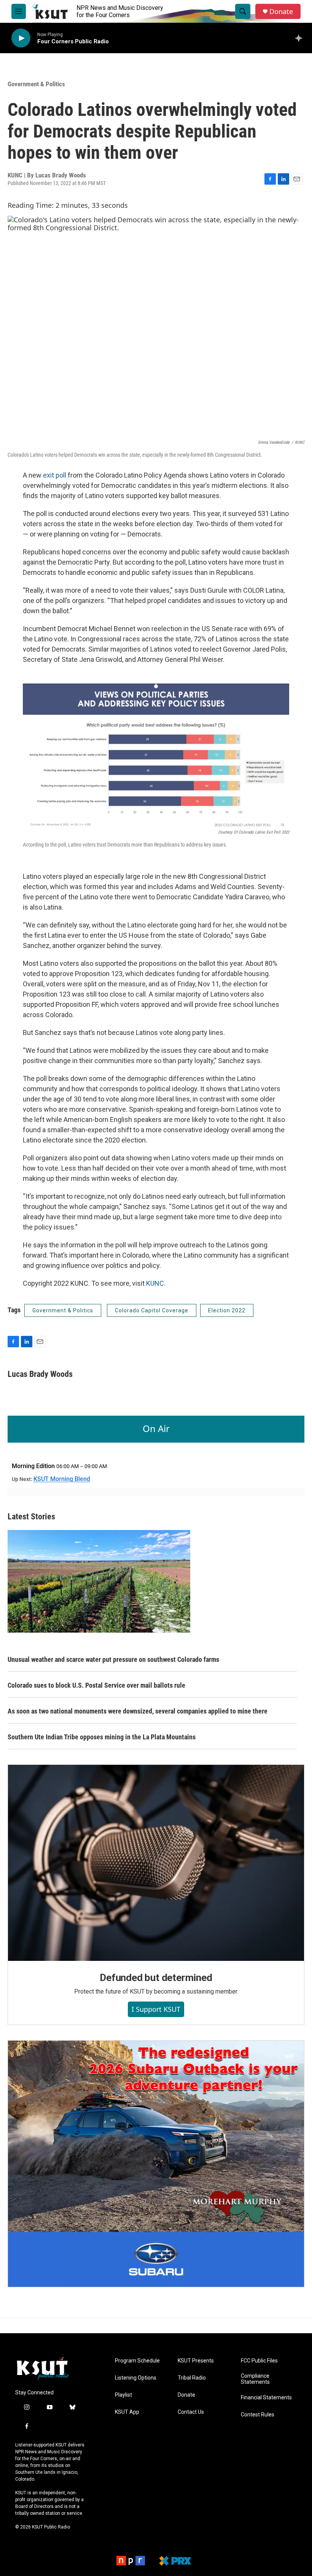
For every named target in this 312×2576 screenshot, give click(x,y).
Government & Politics (36, 84)
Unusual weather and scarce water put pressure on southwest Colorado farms (113, 1659)
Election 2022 (227, 1310)
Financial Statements (266, 2398)
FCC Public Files (259, 2361)
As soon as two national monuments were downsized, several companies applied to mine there (138, 1711)
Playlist (123, 2395)
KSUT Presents (196, 2361)
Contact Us (191, 2412)
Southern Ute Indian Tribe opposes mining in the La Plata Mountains (102, 1737)
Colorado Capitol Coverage (152, 1310)
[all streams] (301, 38)
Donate (281, 12)
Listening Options (136, 2378)
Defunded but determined (156, 1978)
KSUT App (127, 2412)
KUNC (155, 1283)
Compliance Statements (255, 2379)
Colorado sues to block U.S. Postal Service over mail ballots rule (96, 1685)
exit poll (55, 475)
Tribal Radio (192, 2378)
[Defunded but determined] (156, 1863)
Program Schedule (137, 2361)
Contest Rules (258, 2415)
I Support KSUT (156, 2009)
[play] (21, 38)
